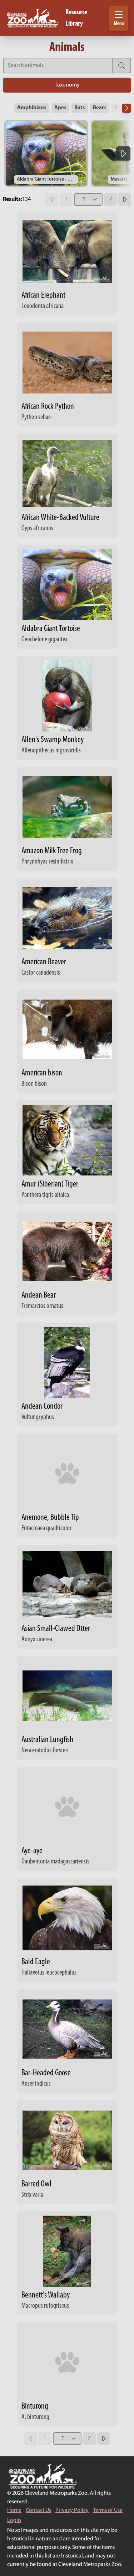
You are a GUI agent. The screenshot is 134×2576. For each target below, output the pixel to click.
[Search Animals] (58, 66)
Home (14, 2510)
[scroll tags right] (126, 108)
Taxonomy (67, 85)
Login (14, 2520)
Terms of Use (108, 2510)
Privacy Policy (72, 2510)
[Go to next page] (125, 199)
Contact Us (38, 2510)
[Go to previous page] (52, 199)
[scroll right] (123, 153)
